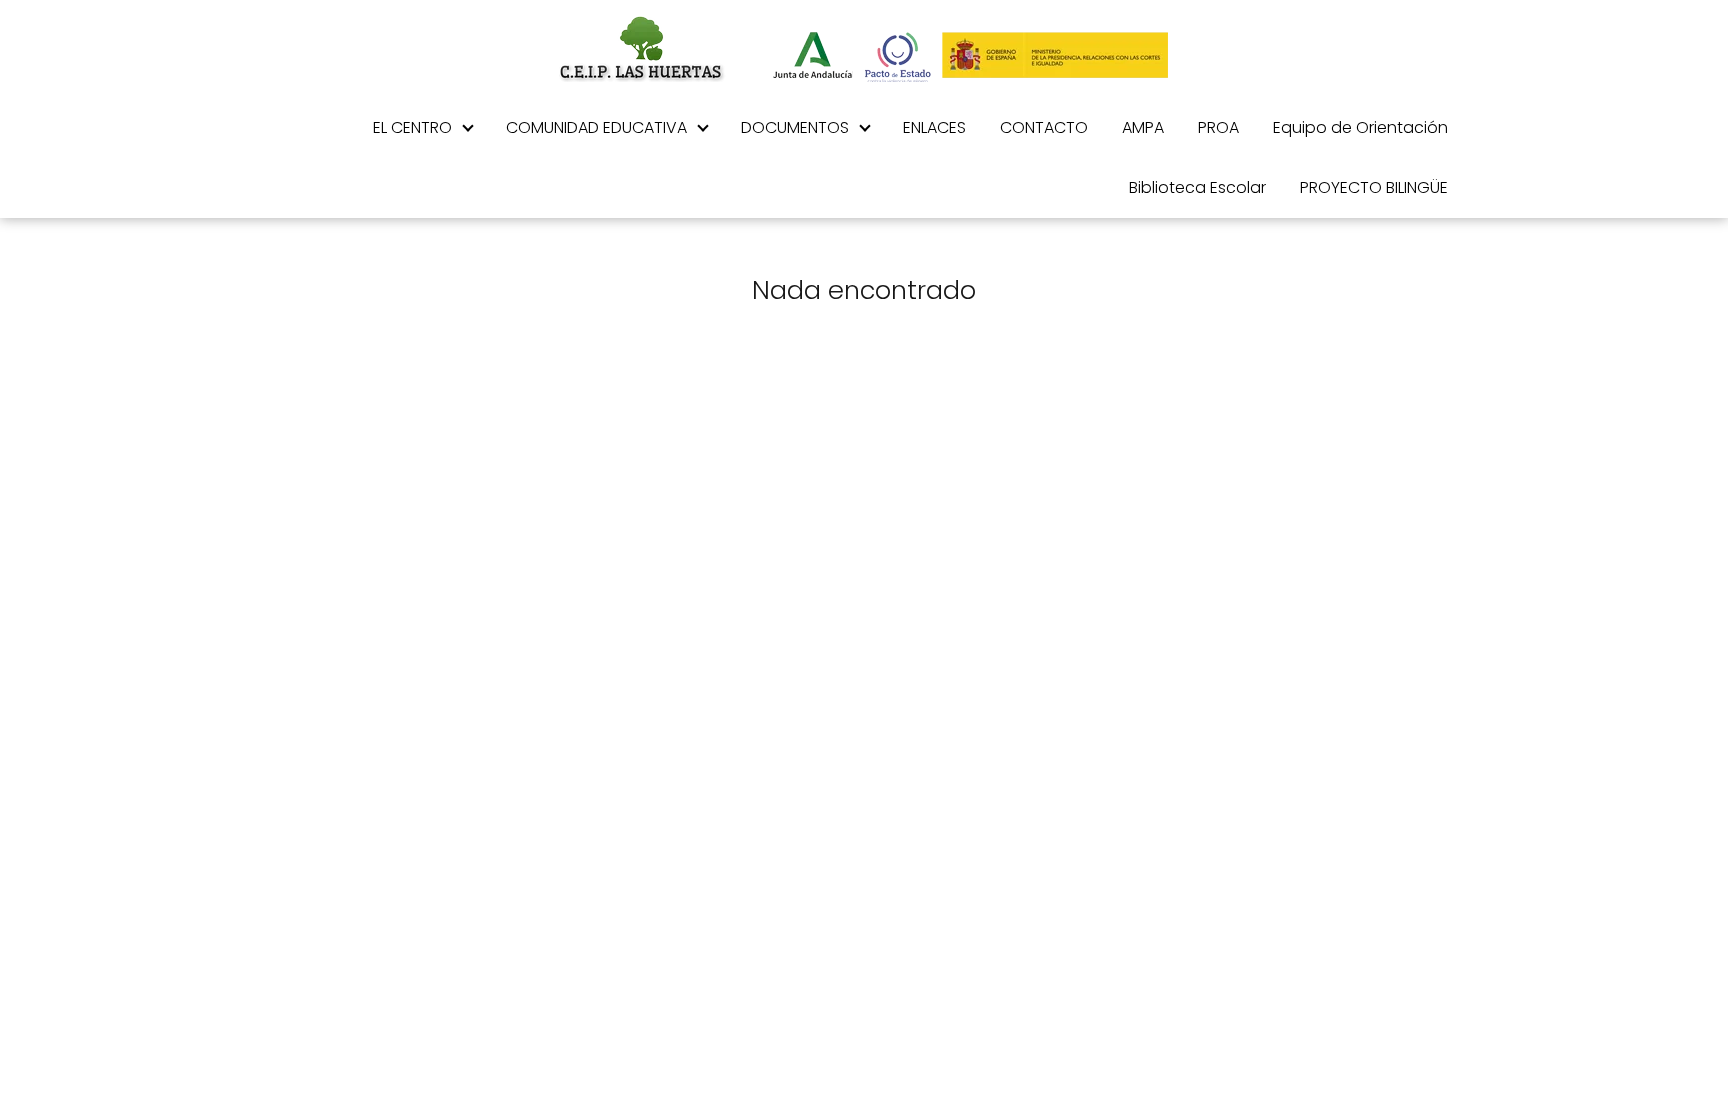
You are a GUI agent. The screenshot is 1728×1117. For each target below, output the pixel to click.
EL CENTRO (412, 127)
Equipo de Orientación (1360, 127)
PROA (1218, 127)
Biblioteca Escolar (1197, 187)
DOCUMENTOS (795, 127)
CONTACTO (1044, 127)
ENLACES (934, 127)
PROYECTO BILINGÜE (1374, 187)
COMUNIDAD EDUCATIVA (596, 127)
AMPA (1143, 127)
